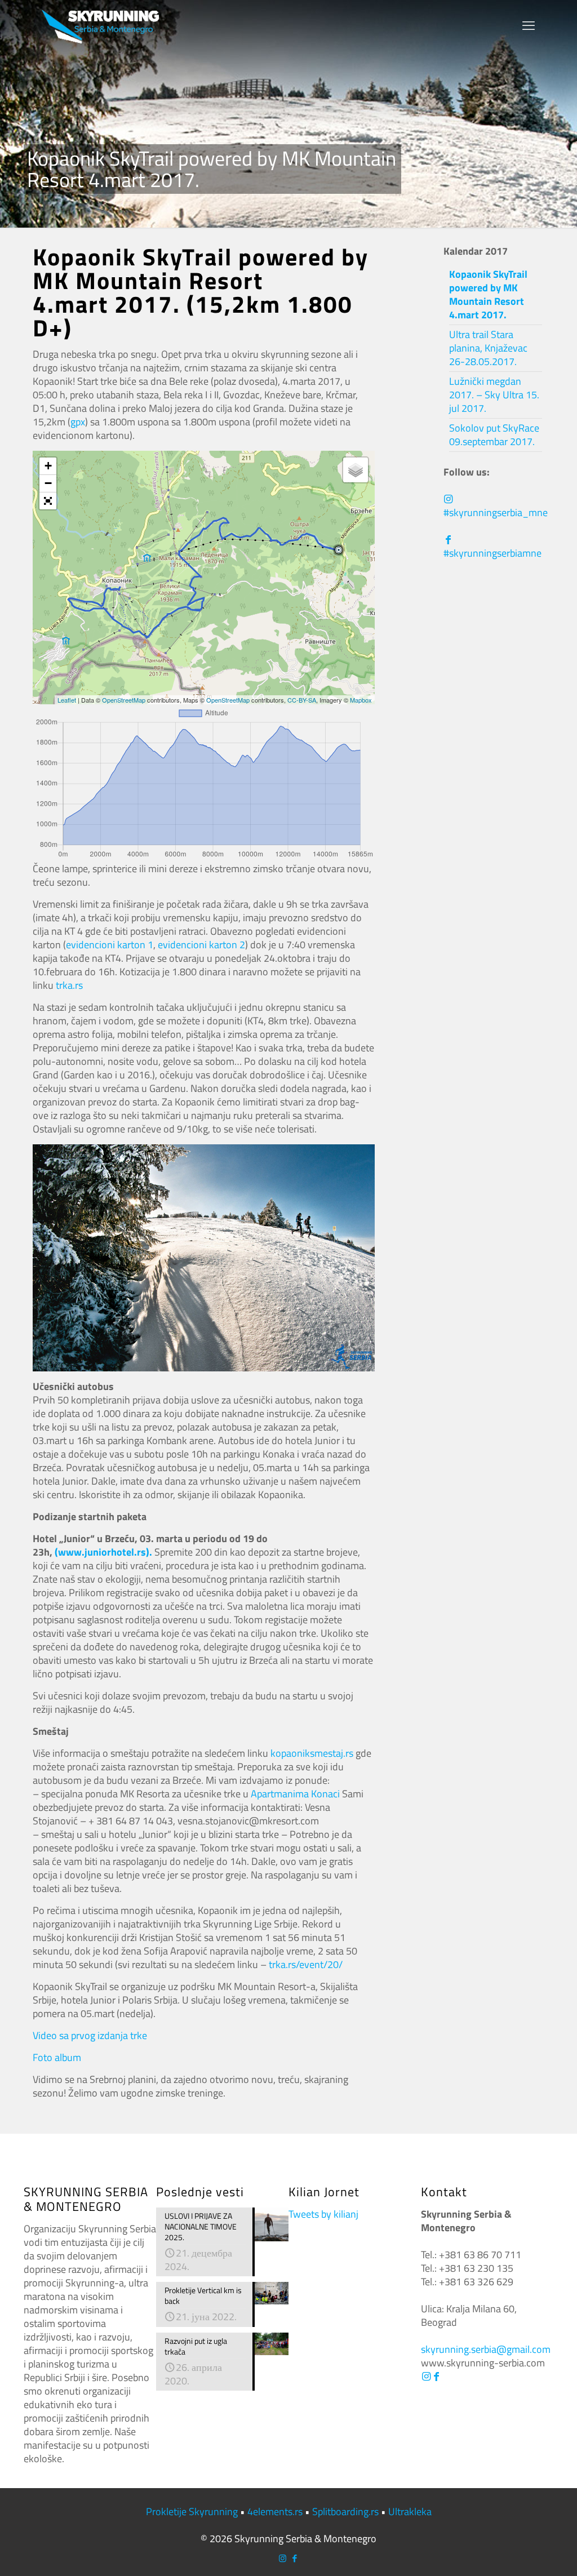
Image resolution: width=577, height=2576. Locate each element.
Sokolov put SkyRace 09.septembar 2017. (494, 435)
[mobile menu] (529, 25)
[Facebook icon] (294, 2558)
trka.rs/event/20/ (306, 1964)
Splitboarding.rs (345, 2511)
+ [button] (48, 466)
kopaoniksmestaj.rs (312, 1753)
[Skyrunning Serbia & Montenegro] (101, 25)
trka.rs (69, 985)
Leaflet (67, 700)
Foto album (57, 2057)
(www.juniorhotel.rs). (103, 1552)
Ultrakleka (410, 2511)
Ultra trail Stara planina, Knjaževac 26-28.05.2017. (488, 348)
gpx (78, 422)
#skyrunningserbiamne (492, 553)
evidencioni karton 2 (201, 945)
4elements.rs (275, 2511)
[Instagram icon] (283, 2558)
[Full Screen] (48, 501)
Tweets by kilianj (323, 2214)
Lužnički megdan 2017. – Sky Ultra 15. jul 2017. (494, 395)
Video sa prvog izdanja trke (90, 2035)
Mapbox (361, 700)
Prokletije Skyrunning (192, 2511)
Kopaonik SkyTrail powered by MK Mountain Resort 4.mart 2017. (488, 294)
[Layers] (356, 470)
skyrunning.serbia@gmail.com (486, 2349)
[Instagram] (426, 2376)
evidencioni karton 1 (110, 945)
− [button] (48, 483)
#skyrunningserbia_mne (496, 512)
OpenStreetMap (124, 700)
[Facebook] (436, 2376)
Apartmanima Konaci (295, 1794)
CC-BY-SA (302, 700)
